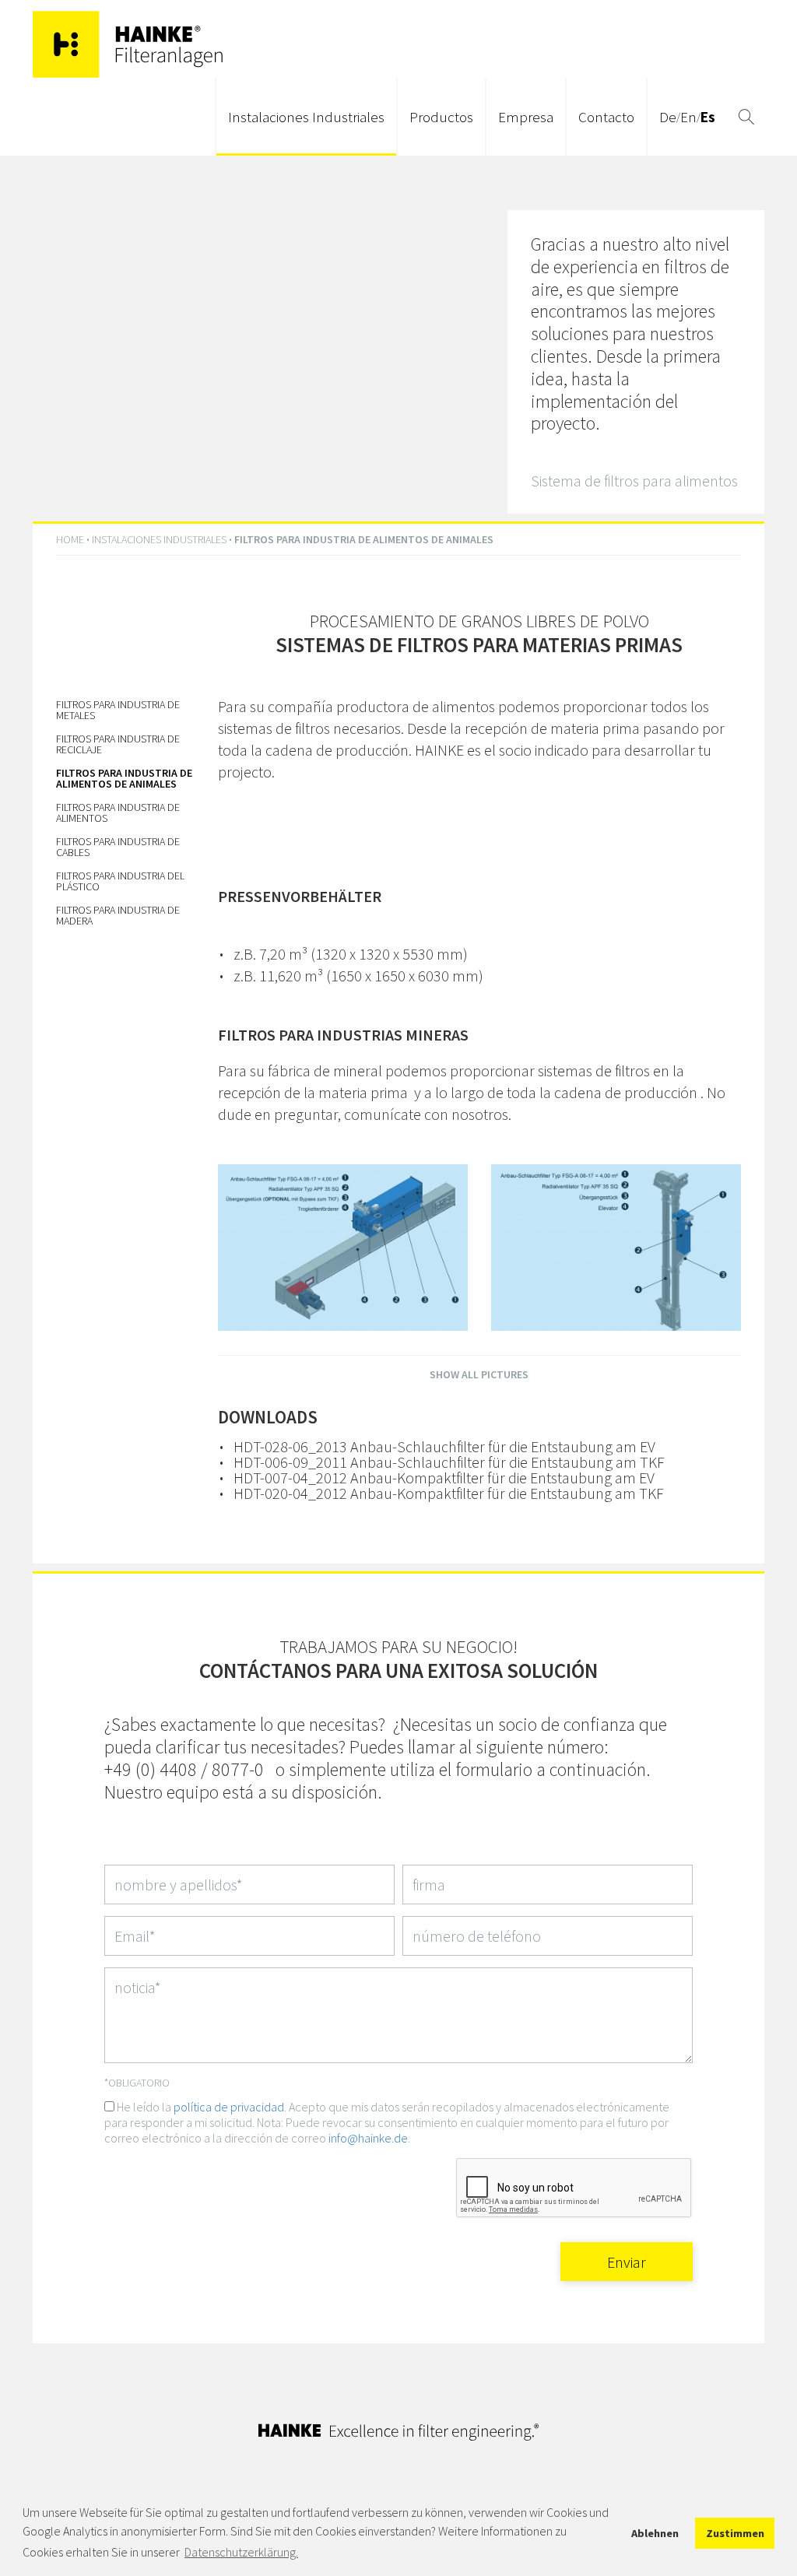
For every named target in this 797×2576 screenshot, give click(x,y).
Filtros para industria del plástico (120, 881)
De (668, 117)
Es (708, 117)
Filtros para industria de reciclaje (118, 744)
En (688, 117)
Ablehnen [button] (655, 2533)
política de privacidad (229, 2107)
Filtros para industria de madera (118, 915)
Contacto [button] (606, 117)
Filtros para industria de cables (118, 847)
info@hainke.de (368, 2138)
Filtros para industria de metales (118, 710)
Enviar (627, 2262)
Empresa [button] (526, 117)
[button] (746, 117)
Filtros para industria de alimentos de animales (124, 778)
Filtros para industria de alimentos (118, 812)
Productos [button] (441, 117)
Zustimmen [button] (735, 2533)
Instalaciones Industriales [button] (306, 117)
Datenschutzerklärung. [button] (241, 2552)
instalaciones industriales (159, 539)
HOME (70, 539)
